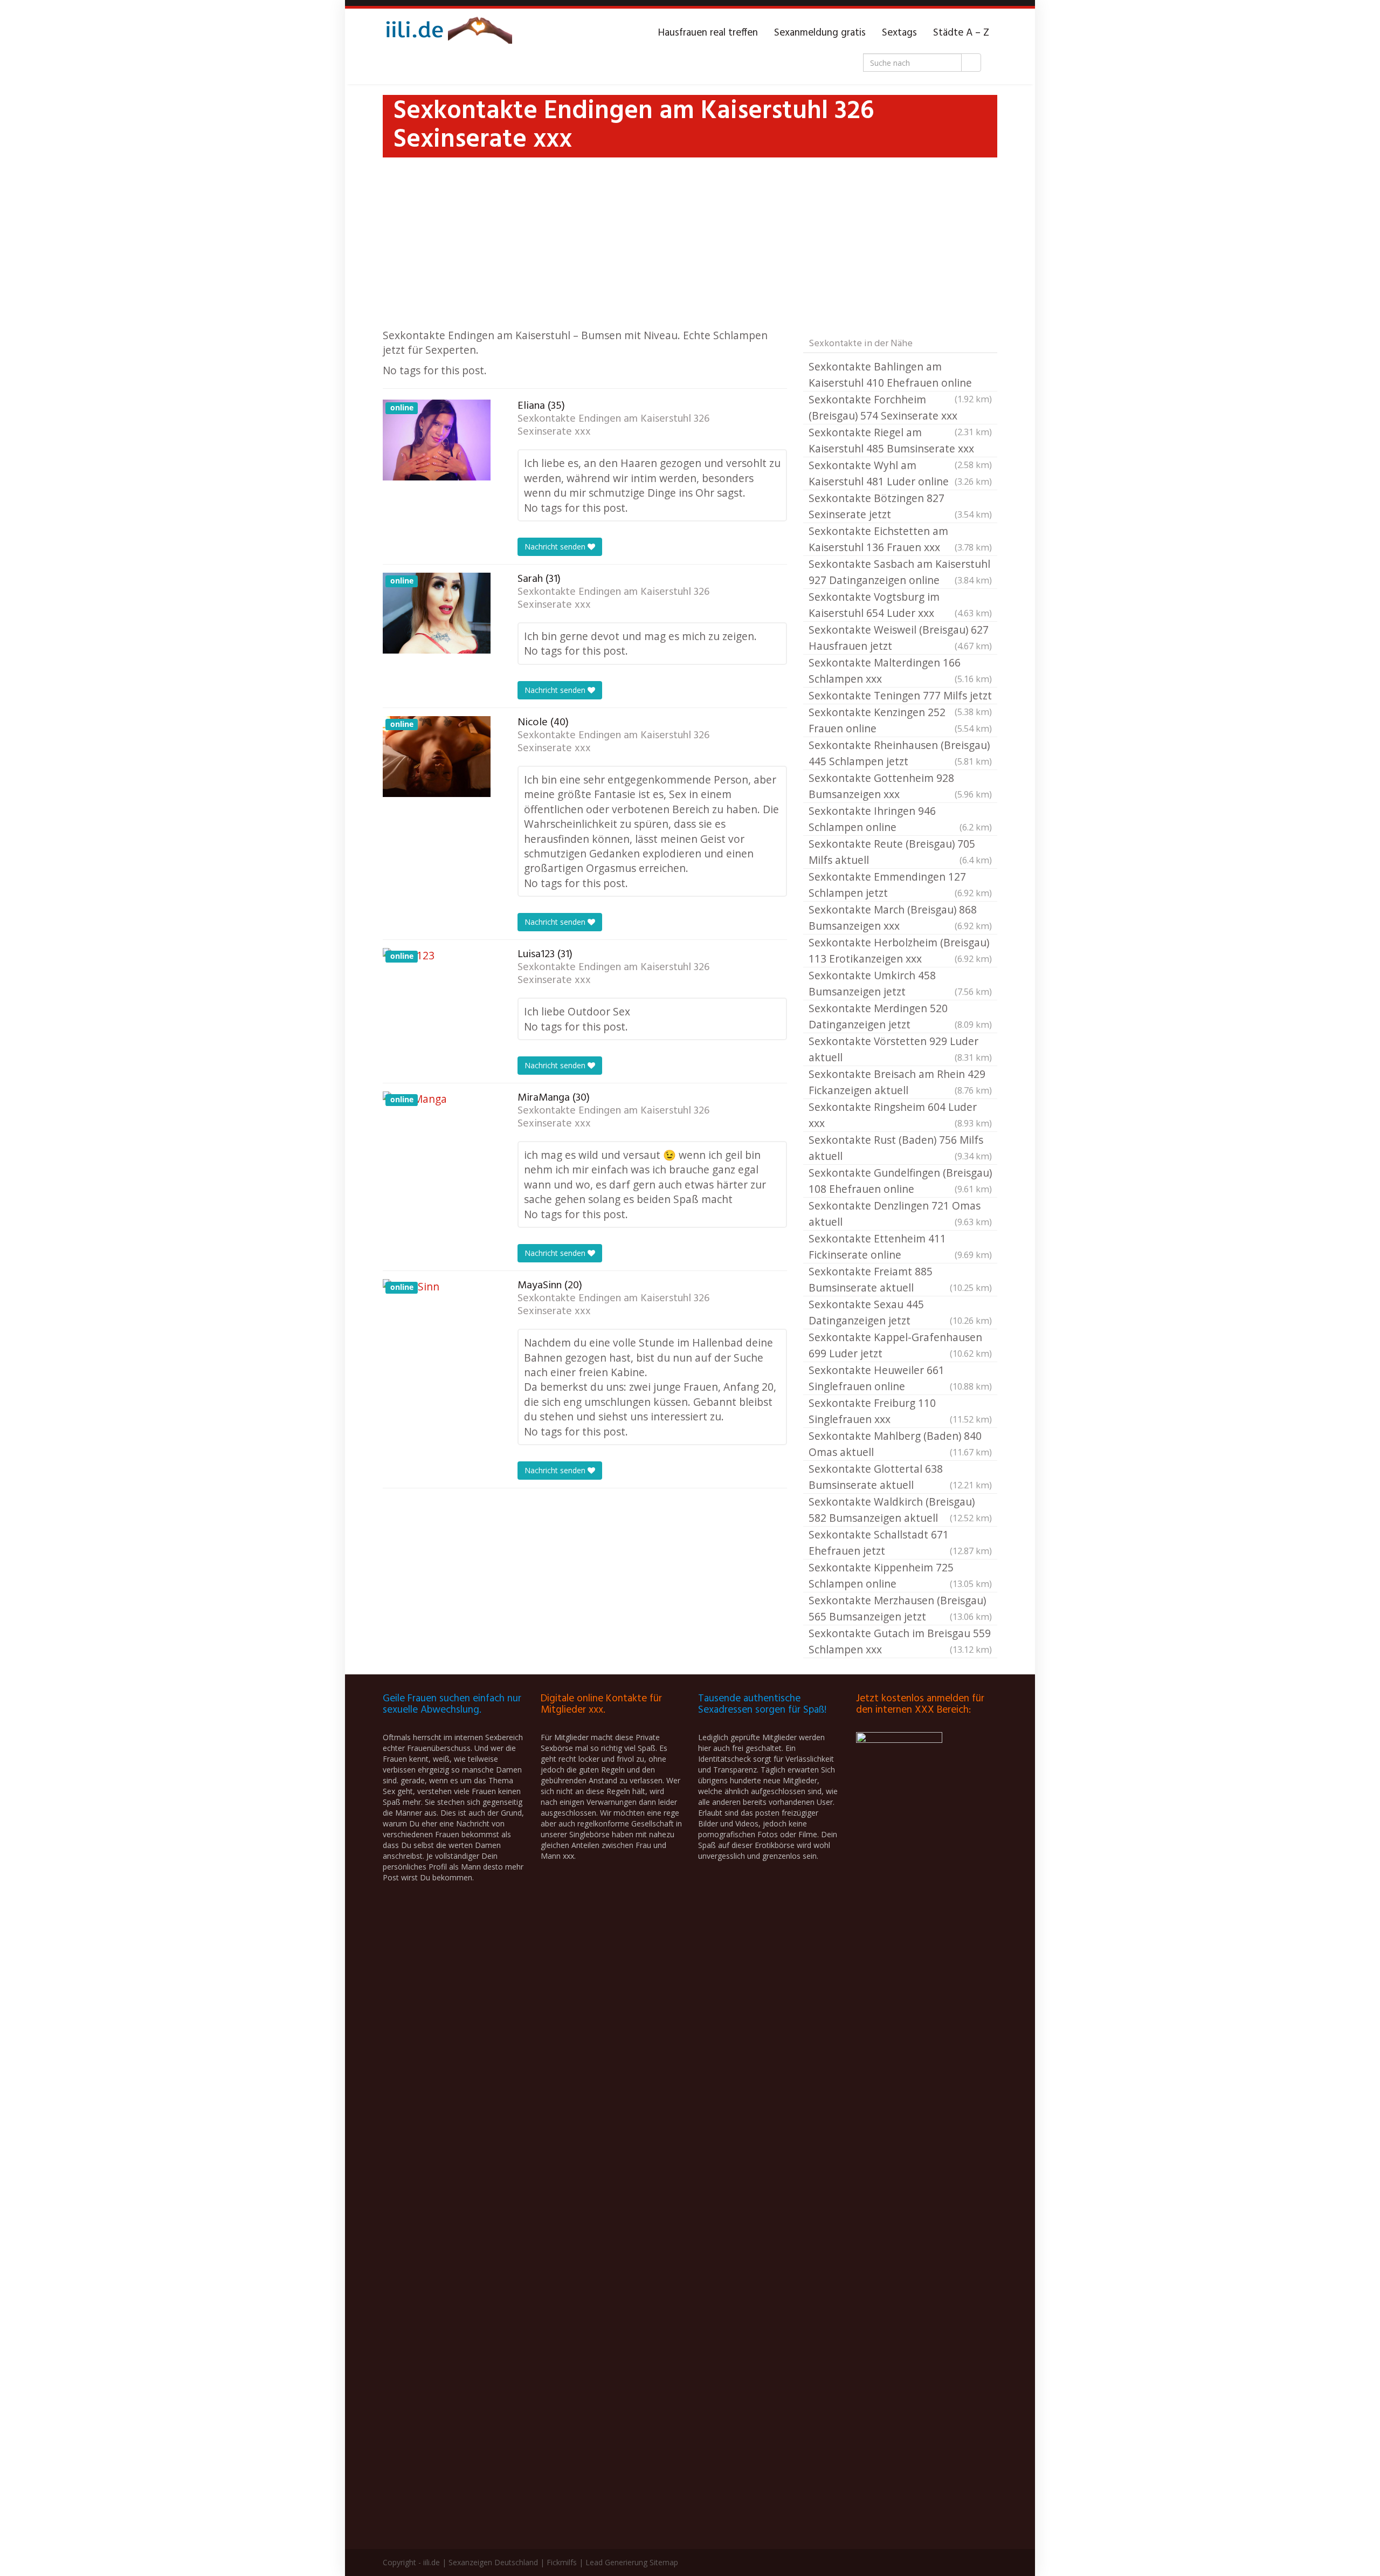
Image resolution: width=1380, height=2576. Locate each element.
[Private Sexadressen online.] (447, 33)
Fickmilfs (562, 2562)
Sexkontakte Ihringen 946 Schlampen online (900, 819)
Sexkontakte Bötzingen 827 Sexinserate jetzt (900, 506)
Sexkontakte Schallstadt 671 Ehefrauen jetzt (900, 1543)
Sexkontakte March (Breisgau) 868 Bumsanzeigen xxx (900, 918)
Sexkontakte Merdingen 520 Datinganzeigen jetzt (900, 1016)
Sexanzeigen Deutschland (493, 2562)
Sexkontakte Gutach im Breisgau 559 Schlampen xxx (900, 1641)
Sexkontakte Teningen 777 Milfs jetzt (900, 696)
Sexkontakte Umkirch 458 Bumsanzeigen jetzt (900, 983)
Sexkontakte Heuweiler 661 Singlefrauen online (900, 1378)
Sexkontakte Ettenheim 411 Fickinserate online (900, 1246)
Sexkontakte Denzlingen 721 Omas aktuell (900, 1214)
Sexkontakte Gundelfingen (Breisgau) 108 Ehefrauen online (900, 1181)
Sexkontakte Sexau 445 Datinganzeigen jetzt (900, 1312)
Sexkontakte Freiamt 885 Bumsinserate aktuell (900, 1279)
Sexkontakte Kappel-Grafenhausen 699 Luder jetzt (900, 1345)
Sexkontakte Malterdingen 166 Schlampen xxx (900, 671)
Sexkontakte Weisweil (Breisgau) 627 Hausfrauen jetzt (900, 638)
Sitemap (664, 2562)
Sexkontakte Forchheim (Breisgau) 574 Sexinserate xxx (900, 408)
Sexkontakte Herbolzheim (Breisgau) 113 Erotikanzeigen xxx (900, 950)
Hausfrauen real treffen (708, 33)
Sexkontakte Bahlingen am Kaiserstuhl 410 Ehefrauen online (900, 375)
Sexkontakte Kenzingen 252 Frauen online (900, 720)
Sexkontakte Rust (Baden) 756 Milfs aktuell (900, 1148)
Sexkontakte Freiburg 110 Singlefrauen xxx (900, 1411)
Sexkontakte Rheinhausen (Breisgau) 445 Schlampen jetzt (900, 753)
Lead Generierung (616, 2562)
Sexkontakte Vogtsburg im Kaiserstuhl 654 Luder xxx (900, 605)
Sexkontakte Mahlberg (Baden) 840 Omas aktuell (900, 1444)
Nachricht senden (556, 547)
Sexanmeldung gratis (820, 33)
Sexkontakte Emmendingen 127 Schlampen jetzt (900, 885)
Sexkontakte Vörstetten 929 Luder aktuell (900, 1049)
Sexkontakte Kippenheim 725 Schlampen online (900, 1575)
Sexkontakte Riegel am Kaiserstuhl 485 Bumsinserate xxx (900, 441)
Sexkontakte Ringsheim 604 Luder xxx (900, 1115)
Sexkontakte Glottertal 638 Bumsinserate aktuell (900, 1477)
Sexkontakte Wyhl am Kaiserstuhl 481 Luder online (900, 473)
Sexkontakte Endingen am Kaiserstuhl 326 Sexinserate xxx (613, 425)
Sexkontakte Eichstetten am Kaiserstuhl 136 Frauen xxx (900, 539)
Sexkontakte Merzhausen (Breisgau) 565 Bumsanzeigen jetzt (900, 1608)
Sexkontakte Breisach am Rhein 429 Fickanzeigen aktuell (900, 1082)
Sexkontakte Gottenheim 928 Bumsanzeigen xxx (900, 786)
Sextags (899, 33)
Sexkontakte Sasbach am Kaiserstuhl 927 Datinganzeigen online (900, 572)
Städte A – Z (961, 33)
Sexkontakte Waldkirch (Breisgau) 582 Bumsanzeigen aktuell (900, 1510)
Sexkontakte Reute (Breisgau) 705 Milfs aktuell (900, 852)
